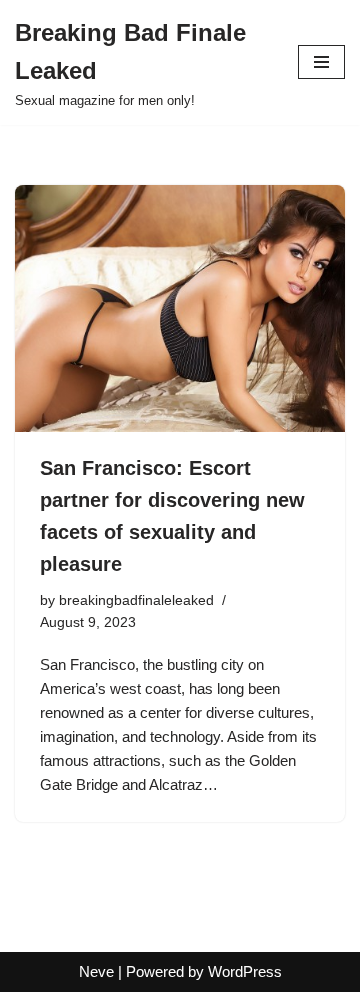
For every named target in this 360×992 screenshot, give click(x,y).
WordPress (245, 971)
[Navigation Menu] (321, 62)
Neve (96, 971)
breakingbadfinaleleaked (136, 600)
